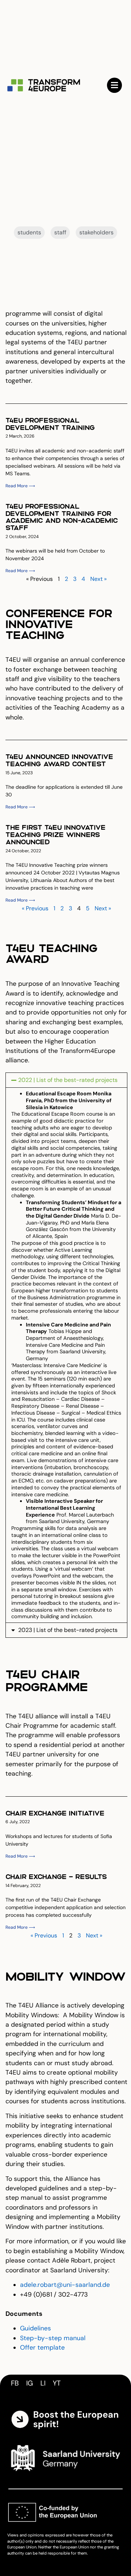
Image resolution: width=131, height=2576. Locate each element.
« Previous (35, 908)
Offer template (42, 2347)
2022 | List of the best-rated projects (68, 1080)
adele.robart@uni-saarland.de (65, 2285)
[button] (66, 1080)
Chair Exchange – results (56, 1876)
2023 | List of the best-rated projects (68, 1630)
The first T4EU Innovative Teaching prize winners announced (55, 834)
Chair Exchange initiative (55, 1813)
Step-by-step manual (53, 2338)
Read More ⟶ (20, 486)
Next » (98, 579)
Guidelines (35, 2328)
